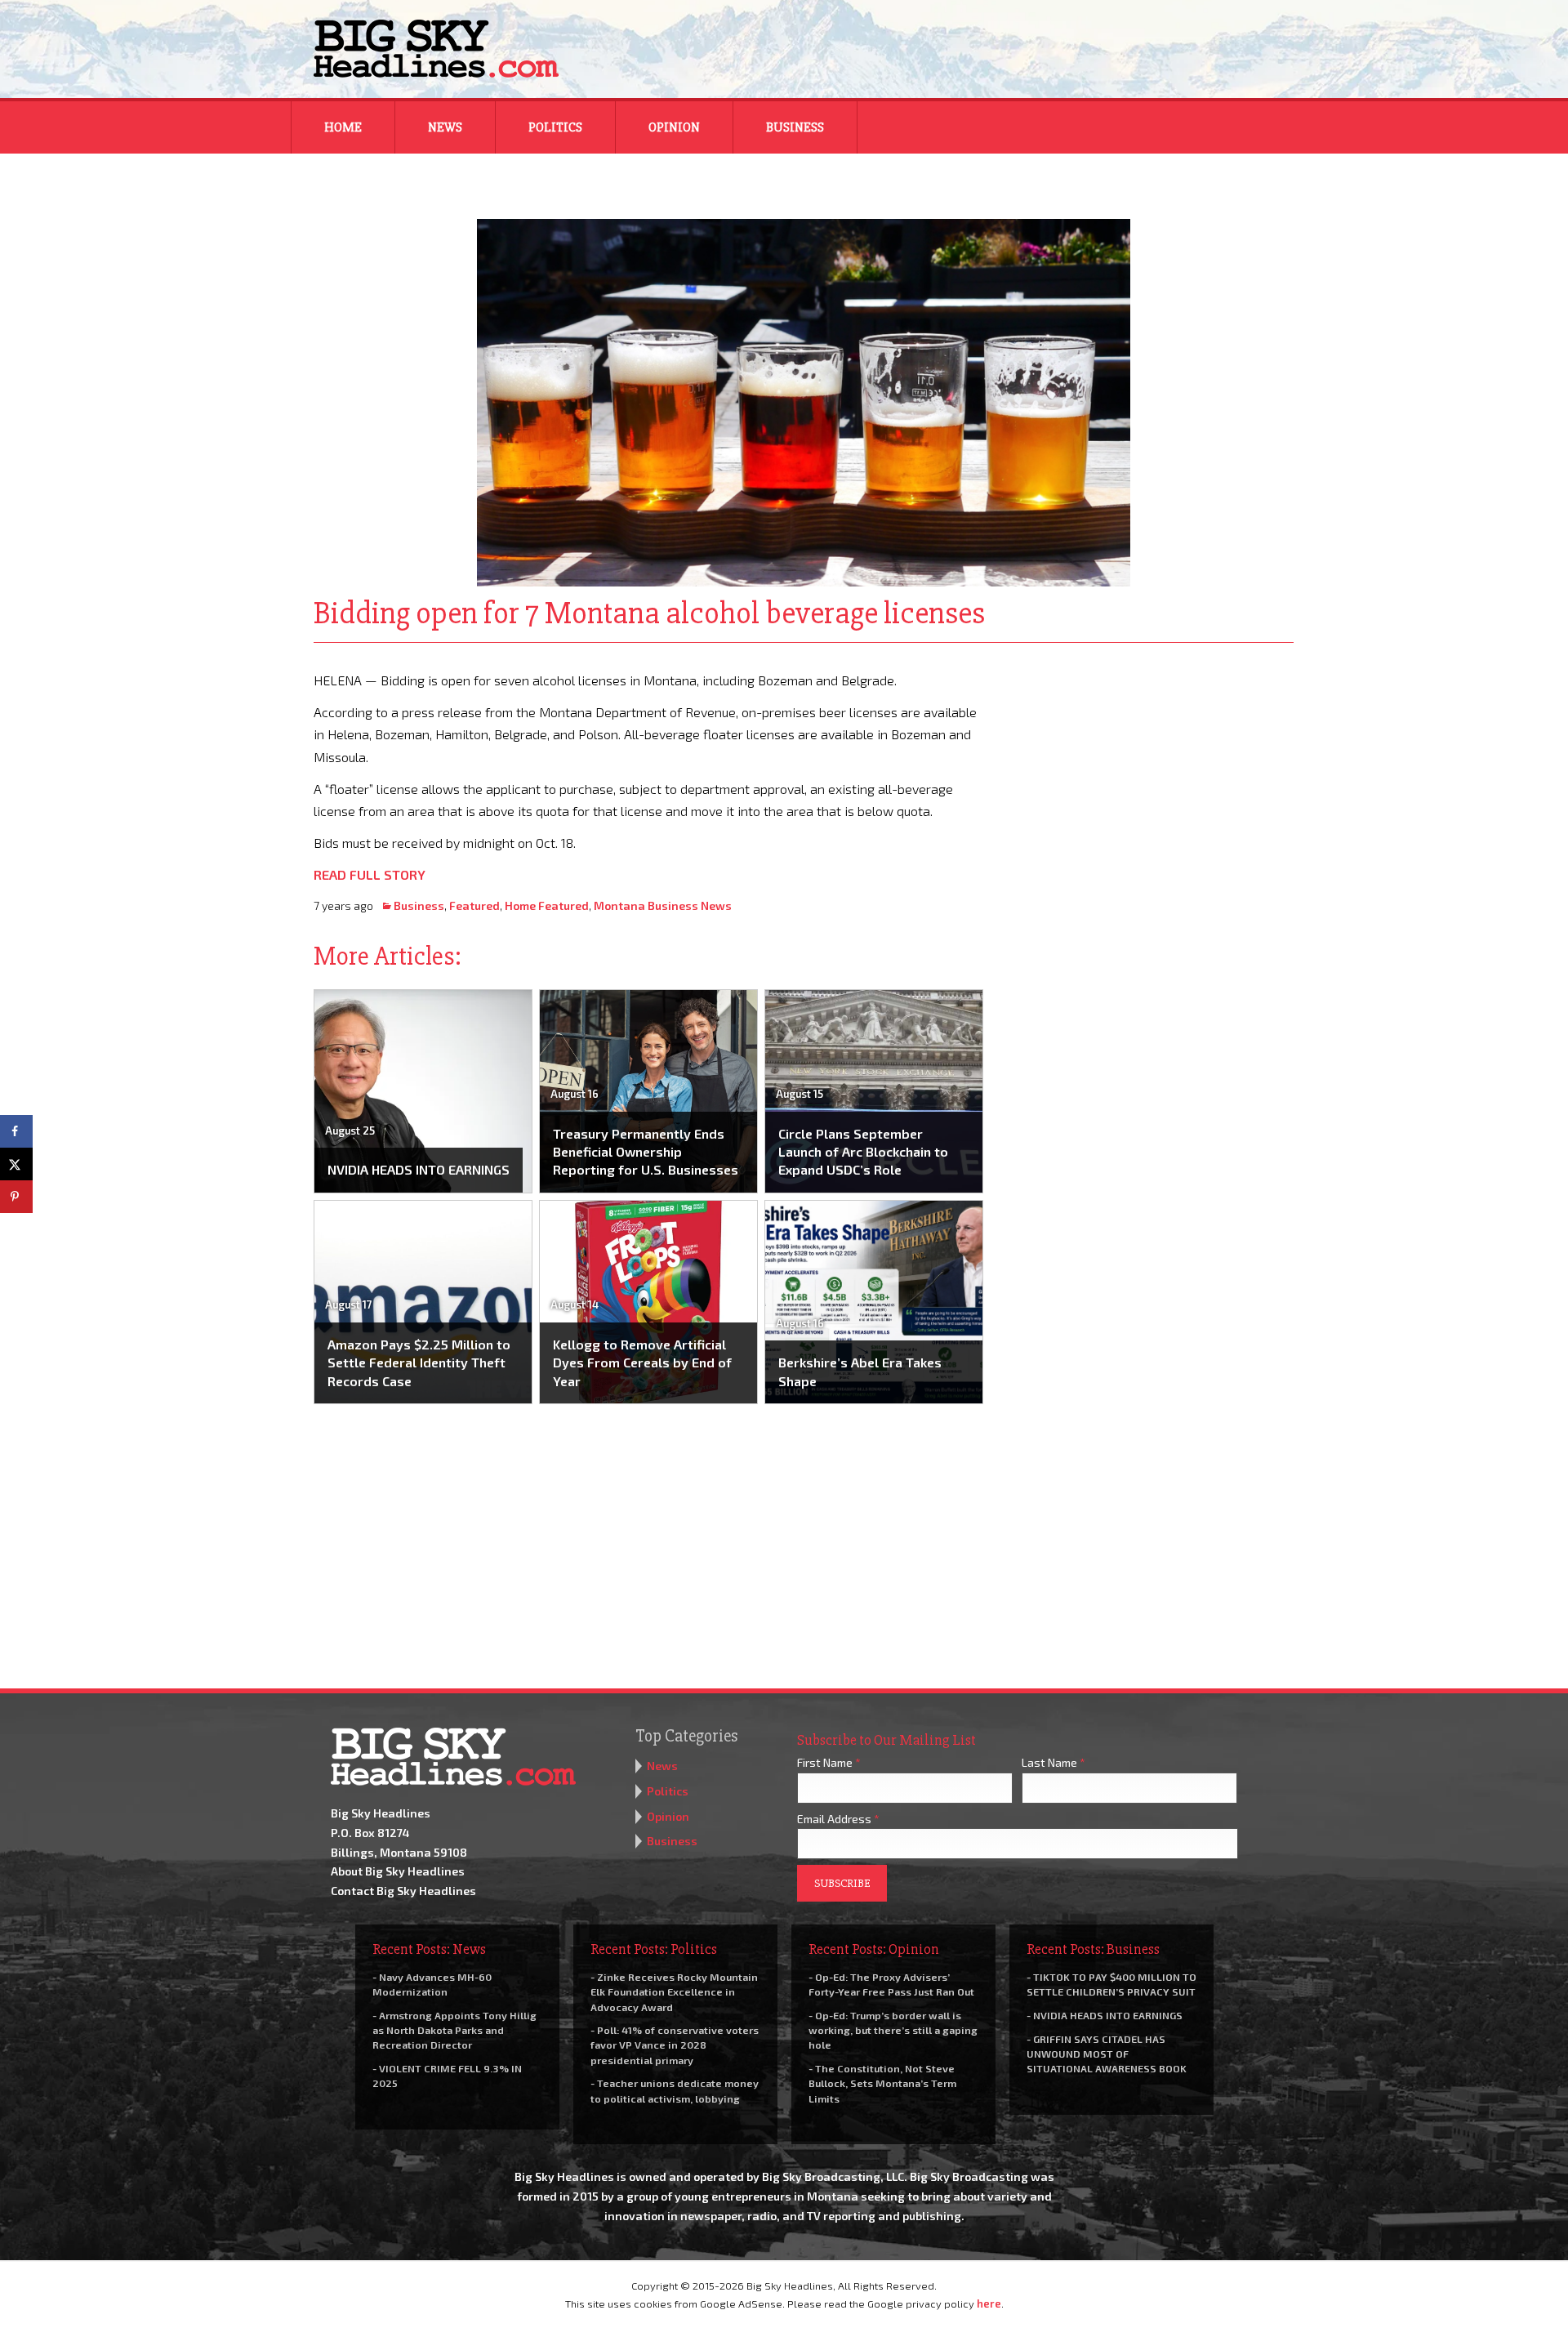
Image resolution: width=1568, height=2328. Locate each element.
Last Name (1053, 1762)
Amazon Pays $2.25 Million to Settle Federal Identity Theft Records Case (419, 1362)
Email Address (838, 1819)
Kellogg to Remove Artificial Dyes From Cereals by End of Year (642, 1362)
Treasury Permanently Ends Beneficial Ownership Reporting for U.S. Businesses (646, 1152)
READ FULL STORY (370, 874)
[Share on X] (16, 1164)
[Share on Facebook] (16, 1131)
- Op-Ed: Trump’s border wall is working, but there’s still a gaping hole (893, 2030)
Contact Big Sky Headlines (403, 1891)
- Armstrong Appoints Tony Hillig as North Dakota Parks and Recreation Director (454, 2030)
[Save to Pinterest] (16, 1197)
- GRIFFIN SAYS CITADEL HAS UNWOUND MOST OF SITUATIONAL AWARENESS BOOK (1107, 2054)
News (445, 127)
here (989, 2303)
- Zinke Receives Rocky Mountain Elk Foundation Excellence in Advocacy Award (674, 1991)
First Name (829, 1762)
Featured (474, 905)
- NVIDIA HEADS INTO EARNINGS (1105, 2015)
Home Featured (547, 905)
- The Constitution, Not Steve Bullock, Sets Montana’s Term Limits (882, 2083)
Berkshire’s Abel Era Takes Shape (860, 1371)
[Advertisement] (1150, 771)
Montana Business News (663, 905)
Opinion (674, 127)
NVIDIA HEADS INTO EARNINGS (419, 1169)
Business (795, 127)
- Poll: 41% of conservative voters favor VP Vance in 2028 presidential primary (675, 2045)
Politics (555, 127)
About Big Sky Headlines (398, 1871)
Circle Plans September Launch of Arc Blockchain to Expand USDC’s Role (863, 1152)
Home (343, 127)
